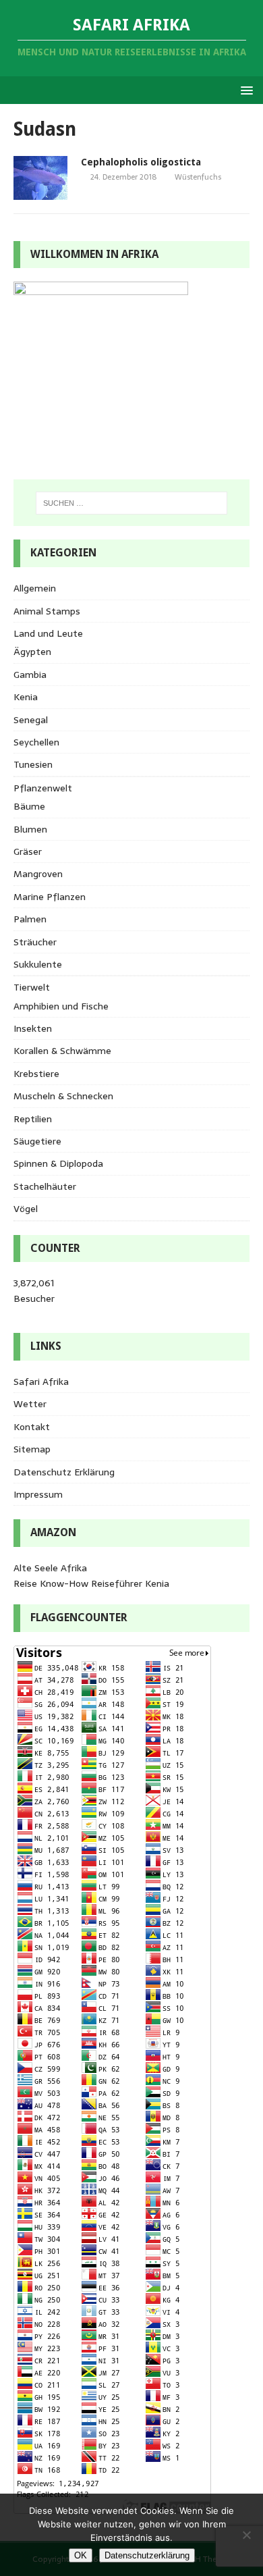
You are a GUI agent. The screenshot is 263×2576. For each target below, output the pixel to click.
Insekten (33, 1028)
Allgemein (35, 588)
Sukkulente (38, 964)
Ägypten (32, 652)
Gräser (28, 851)
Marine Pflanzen (50, 897)
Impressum (38, 1494)
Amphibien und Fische (61, 1006)
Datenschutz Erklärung (64, 1472)
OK (81, 2555)
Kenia (26, 697)
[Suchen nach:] (132, 503)
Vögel (26, 1209)
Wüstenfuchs (198, 177)
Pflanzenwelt (43, 788)
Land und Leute (48, 633)
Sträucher (35, 942)
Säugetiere (37, 1141)
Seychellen (36, 742)
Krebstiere (36, 1074)
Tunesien (33, 764)
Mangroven (38, 874)
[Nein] (246, 2535)
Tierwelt (32, 987)
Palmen (30, 919)
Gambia (30, 675)
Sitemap (32, 1449)
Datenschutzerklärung (147, 2555)
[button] (244, 89)
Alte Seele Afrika (50, 1568)
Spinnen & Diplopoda (58, 1163)
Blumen (30, 829)
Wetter (30, 1404)
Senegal (31, 720)
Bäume (29, 806)
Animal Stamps (47, 611)
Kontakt (32, 1427)
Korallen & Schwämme (62, 1051)
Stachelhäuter (45, 1186)
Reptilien (33, 1119)
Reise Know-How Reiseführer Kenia (91, 1583)
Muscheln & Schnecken (63, 1096)
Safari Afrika (41, 1382)
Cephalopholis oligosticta (141, 162)
